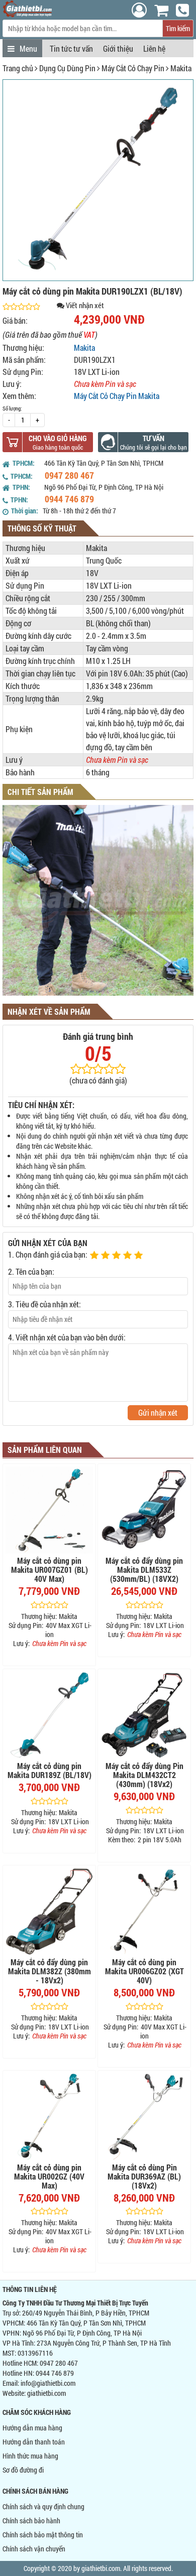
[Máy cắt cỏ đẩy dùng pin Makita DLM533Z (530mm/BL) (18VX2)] (144, 1510)
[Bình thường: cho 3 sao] (118, 1256)
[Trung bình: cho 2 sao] (107, 1256)
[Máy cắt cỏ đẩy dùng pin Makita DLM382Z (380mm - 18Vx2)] (49, 1912)
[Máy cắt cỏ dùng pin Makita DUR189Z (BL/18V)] (49, 1715)
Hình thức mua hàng (30, 2456)
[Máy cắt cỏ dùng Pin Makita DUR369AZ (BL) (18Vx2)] (144, 2117)
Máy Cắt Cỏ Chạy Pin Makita (117, 396)
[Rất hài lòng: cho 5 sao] (140, 1256)
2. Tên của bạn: (31, 1271)
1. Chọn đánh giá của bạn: (48, 1254)
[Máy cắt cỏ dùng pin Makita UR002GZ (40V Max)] (49, 2117)
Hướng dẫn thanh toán (34, 2442)
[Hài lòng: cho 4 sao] (129, 1256)
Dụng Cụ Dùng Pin (67, 68)
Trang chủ (18, 68)
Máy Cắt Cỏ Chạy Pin (133, 68)
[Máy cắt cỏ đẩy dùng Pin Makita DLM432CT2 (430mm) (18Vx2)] (144, 1715)
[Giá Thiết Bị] (27, 14)
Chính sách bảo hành (31, 2521)
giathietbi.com (46, 2393)
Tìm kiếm (178, 28)
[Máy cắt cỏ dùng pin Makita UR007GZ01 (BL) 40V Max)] (49, 1510)
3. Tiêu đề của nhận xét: (44, 1304)
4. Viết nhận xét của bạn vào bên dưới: (67, 1337)
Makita (181, 68)
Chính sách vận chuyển (34, 2549)
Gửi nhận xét (158, 1412)
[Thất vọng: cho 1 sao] (95, 1256)
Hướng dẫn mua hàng (32, 2428)
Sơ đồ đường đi (23, 2470)
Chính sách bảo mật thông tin (43, 2535)
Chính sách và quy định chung (43, 2506)
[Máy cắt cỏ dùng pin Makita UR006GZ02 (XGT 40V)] (144, 1912)
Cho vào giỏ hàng (58, 438)
